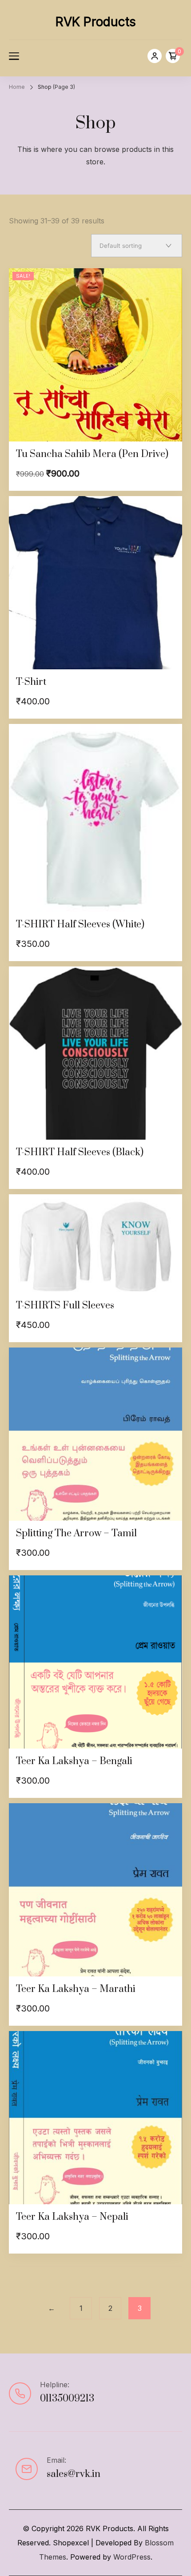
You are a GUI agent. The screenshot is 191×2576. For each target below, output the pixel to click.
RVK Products (96, 22)
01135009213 (67, 2399)
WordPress (132, 2557)
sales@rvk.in (74, 2474)
